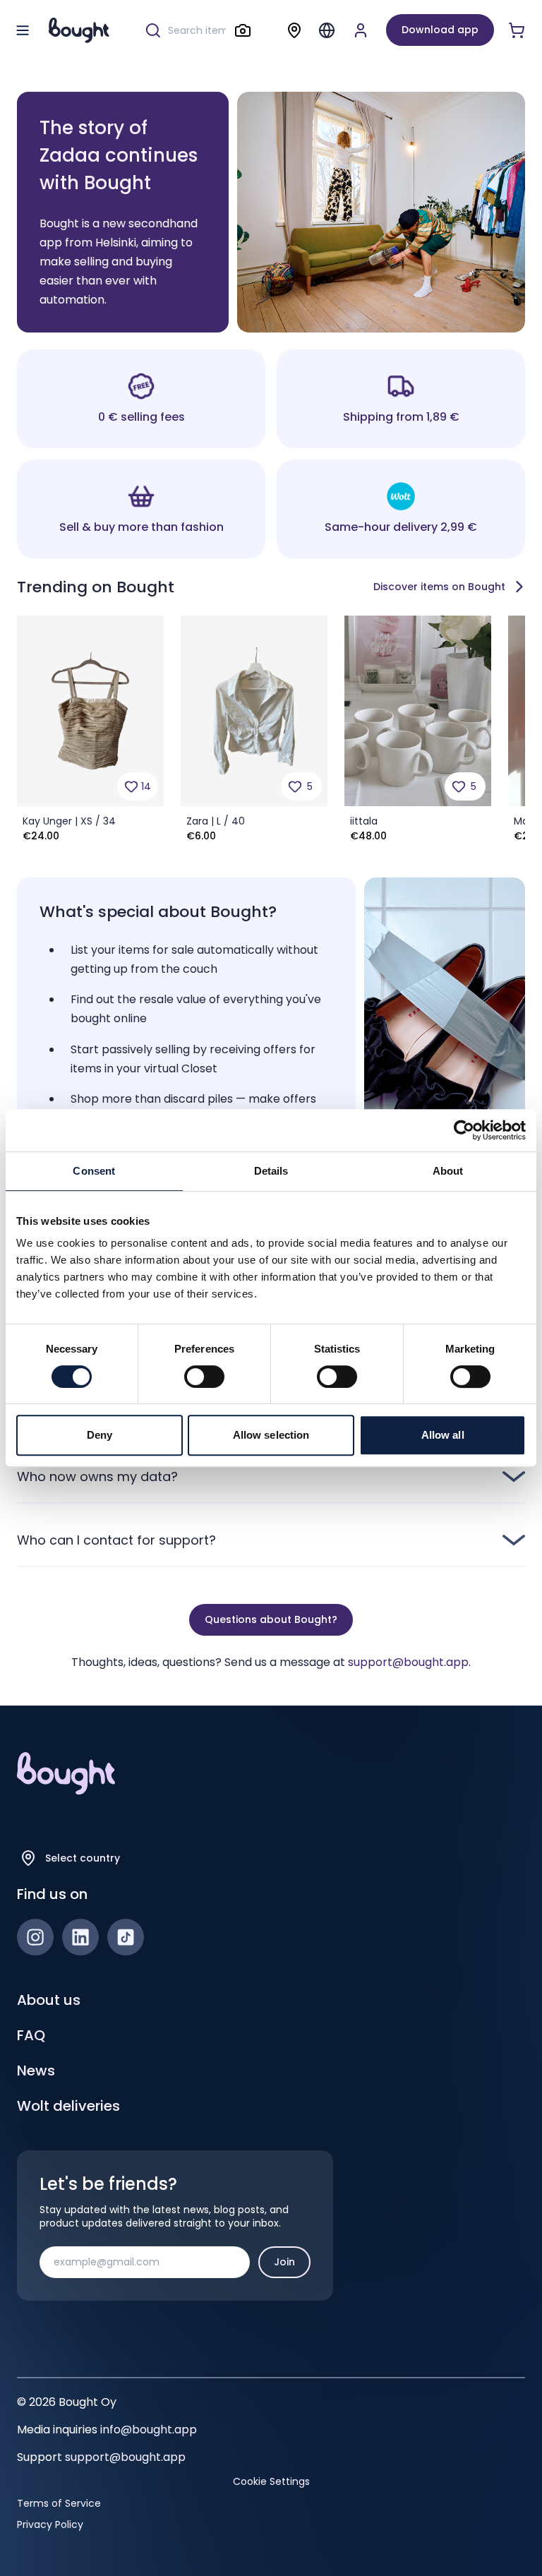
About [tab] (448, 1171)
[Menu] (327, 30)
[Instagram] (35, 1937)
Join (284, 2262)
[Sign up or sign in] (361, 30)
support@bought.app (408, 1662)
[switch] (204, 1377)
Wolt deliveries (68, 2106)
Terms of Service (59, 2503)
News (36, 2071)
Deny (100, 1435)
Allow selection (271, 1435)
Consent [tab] (94, 1171)
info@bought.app (149, 2430)
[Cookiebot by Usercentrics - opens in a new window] (464, 1130)
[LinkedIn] (80, 1937)
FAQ (31, 2035)
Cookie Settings (271, 2481)
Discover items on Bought (439, 587)
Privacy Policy (50, 2524)
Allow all (443, 1435)
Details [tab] (271, 1171)
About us (49, 2000)
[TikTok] (126, 1937)
